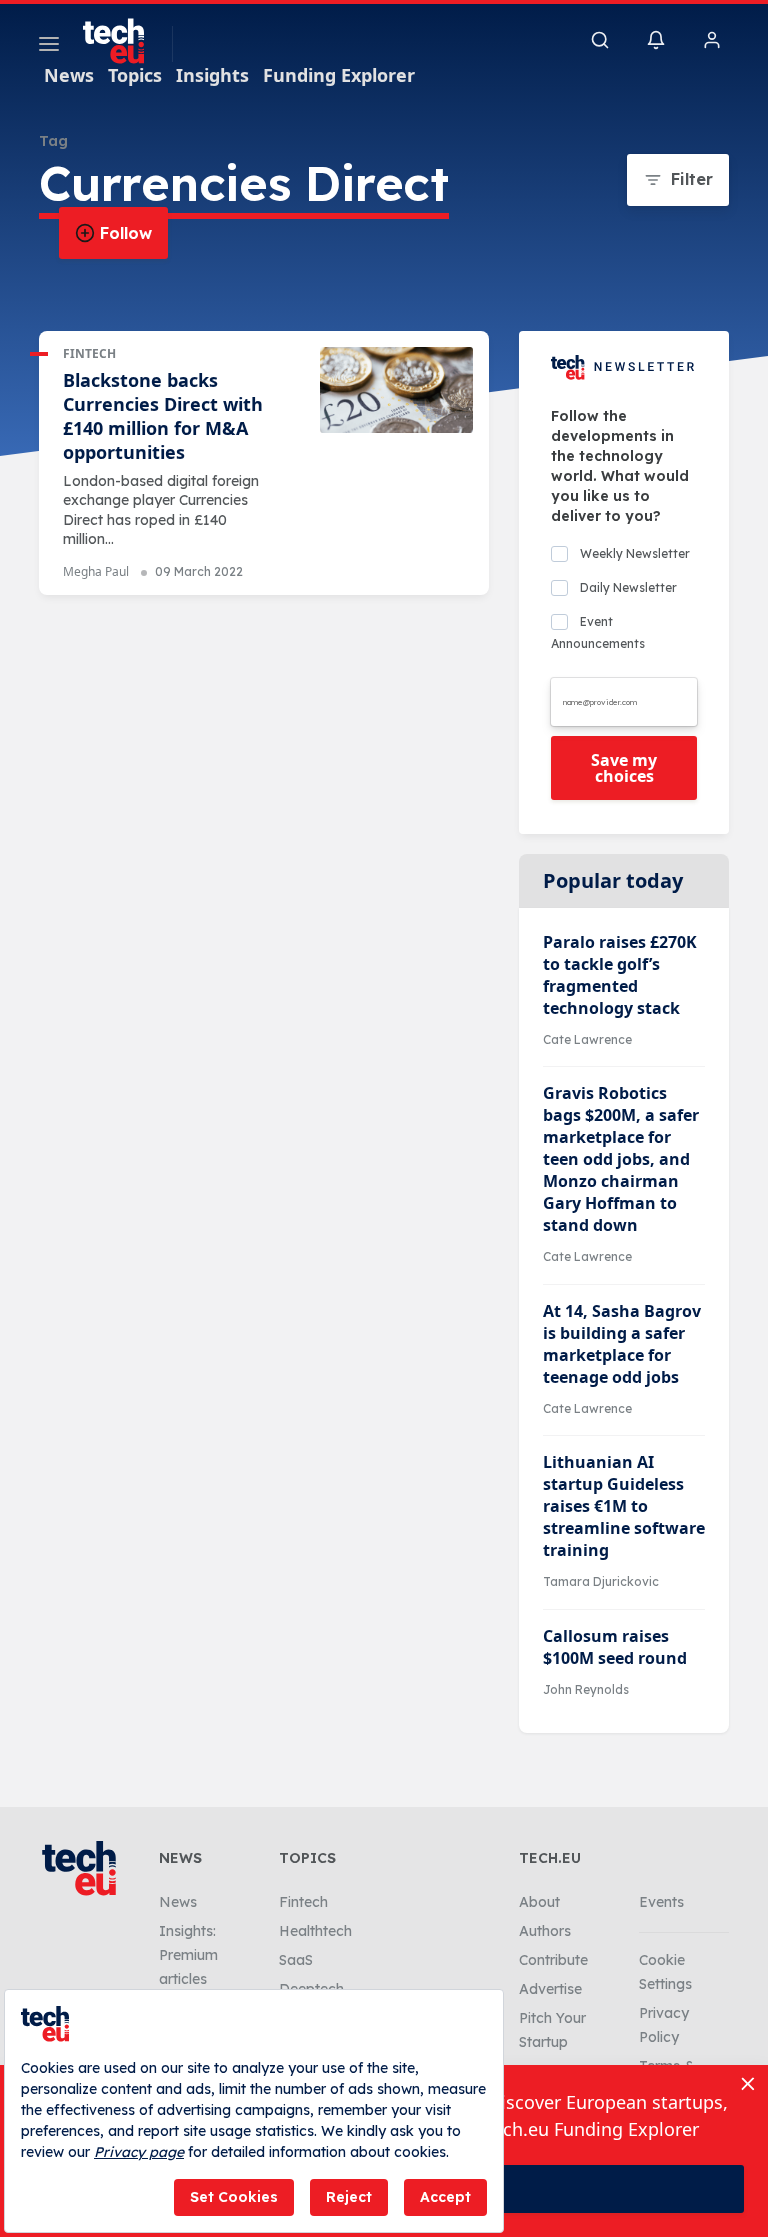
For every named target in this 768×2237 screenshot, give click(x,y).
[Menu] (49, 47)
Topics (135, 75)
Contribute (553, 1960)
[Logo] (123, 41)
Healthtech (315, 1931)
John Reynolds (586, 1689)
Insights (212, 75)
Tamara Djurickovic (601, 1581)
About (539, 1902)
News (69, 75)
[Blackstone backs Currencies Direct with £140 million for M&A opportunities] (396, 390)
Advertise (550, 1989)
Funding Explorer (339, 75)
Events (661, 1902)
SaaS (296, 1960)
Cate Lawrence (587, 1039)
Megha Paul (96, 571)
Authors (545, 1931)
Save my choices (624, 768)
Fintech (89, 353)
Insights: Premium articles (188, 1955)
